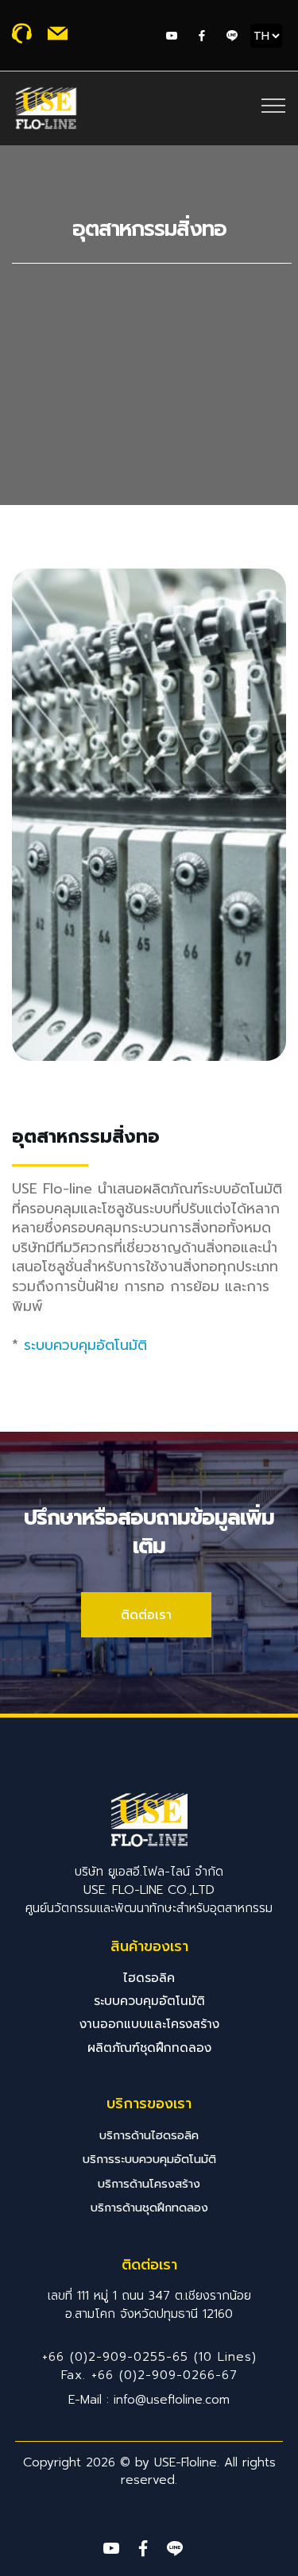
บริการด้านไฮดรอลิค (149, 2135)
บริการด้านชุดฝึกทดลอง (149, 2208)
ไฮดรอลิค (149, 1978)
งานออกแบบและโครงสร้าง (149, 2024)
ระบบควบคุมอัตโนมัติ (85, 1345)
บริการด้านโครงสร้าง (149, 2184)
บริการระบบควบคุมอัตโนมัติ (149, 2159)
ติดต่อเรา (146, 1615)
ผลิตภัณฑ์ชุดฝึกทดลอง (149, 2048)
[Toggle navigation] (274, 105)
